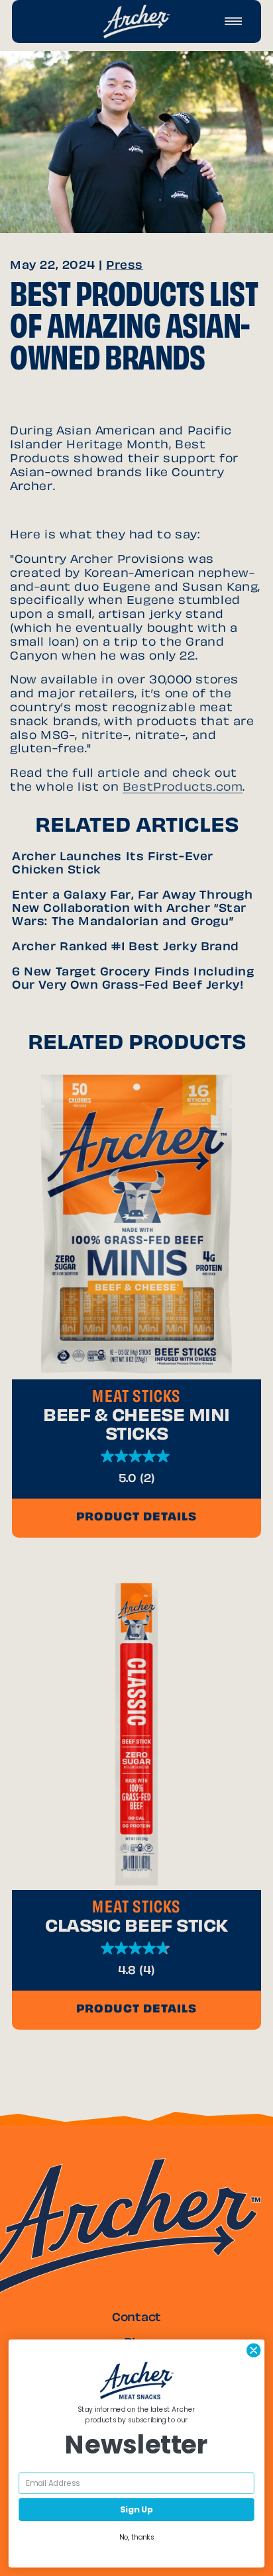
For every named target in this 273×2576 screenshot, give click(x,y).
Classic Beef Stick (136, 1928)
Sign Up (136, 2509)
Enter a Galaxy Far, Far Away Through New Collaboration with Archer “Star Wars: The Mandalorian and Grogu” (133, 909)
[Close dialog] (253, 2351)
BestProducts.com (183, 788)
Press (125, 266)
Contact (136, 2318)
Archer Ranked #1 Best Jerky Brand (126, 948)
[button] (233, 21)
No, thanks (137, 2537)
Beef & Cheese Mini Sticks (136, 1426)
